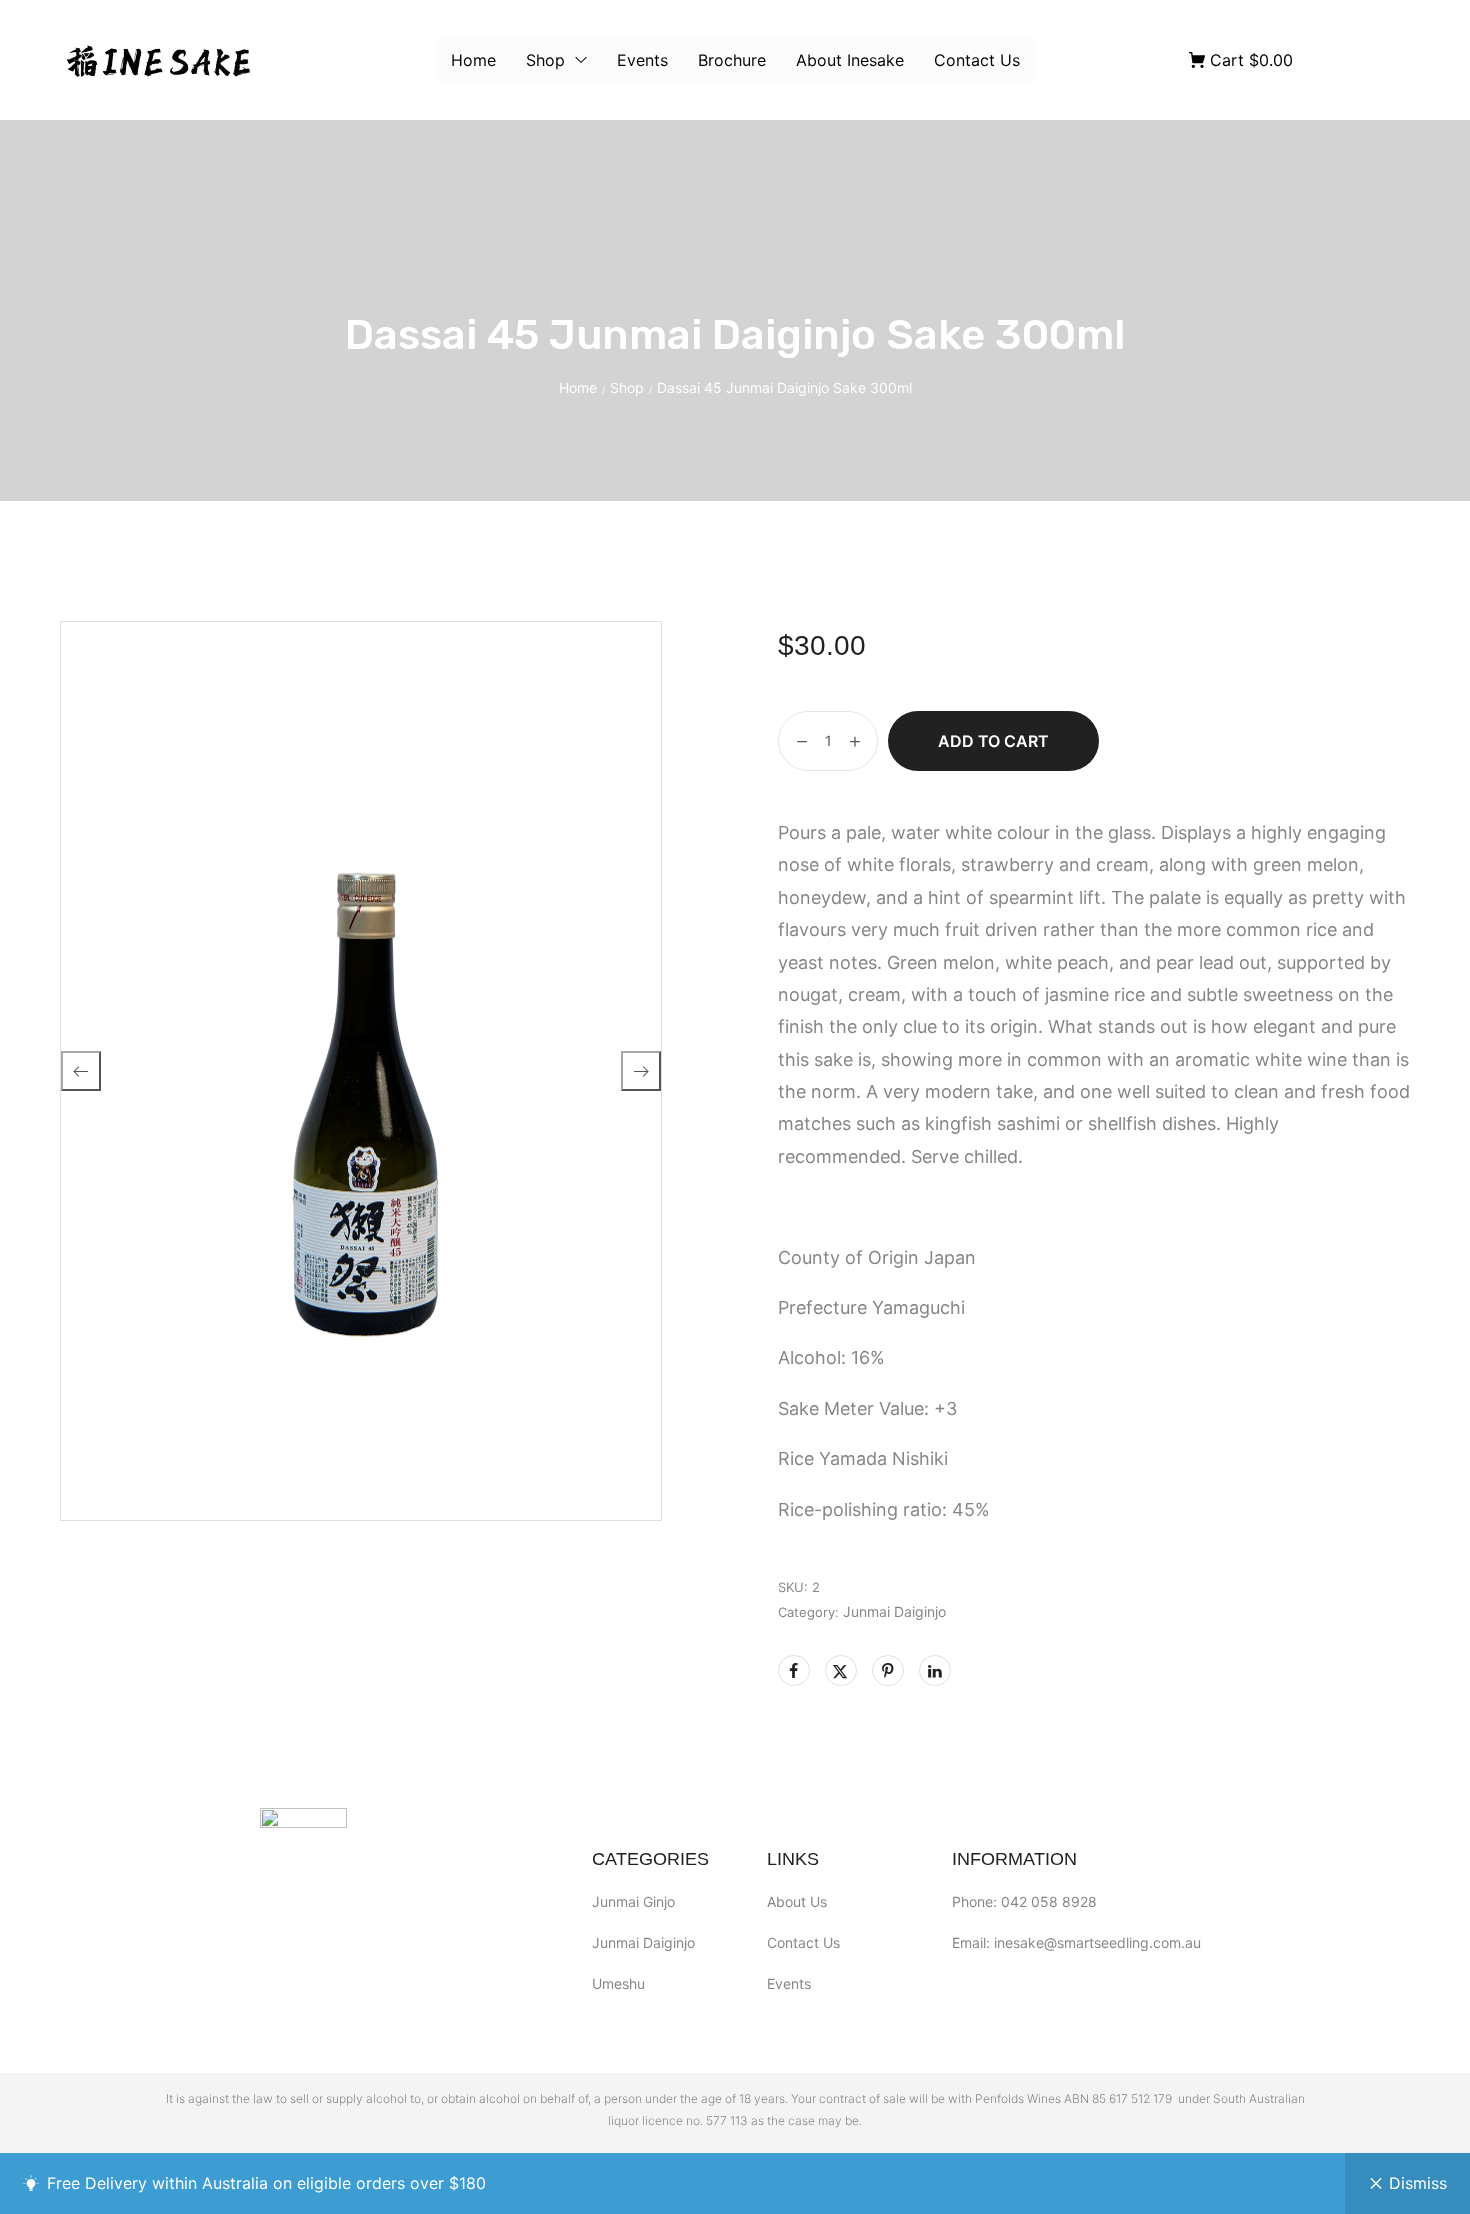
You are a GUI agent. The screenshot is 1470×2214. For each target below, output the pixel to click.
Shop (627, 387)
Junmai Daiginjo (894, 1611)
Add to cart (993, 741)
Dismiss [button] (1418, 2183)
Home (578, 387)
